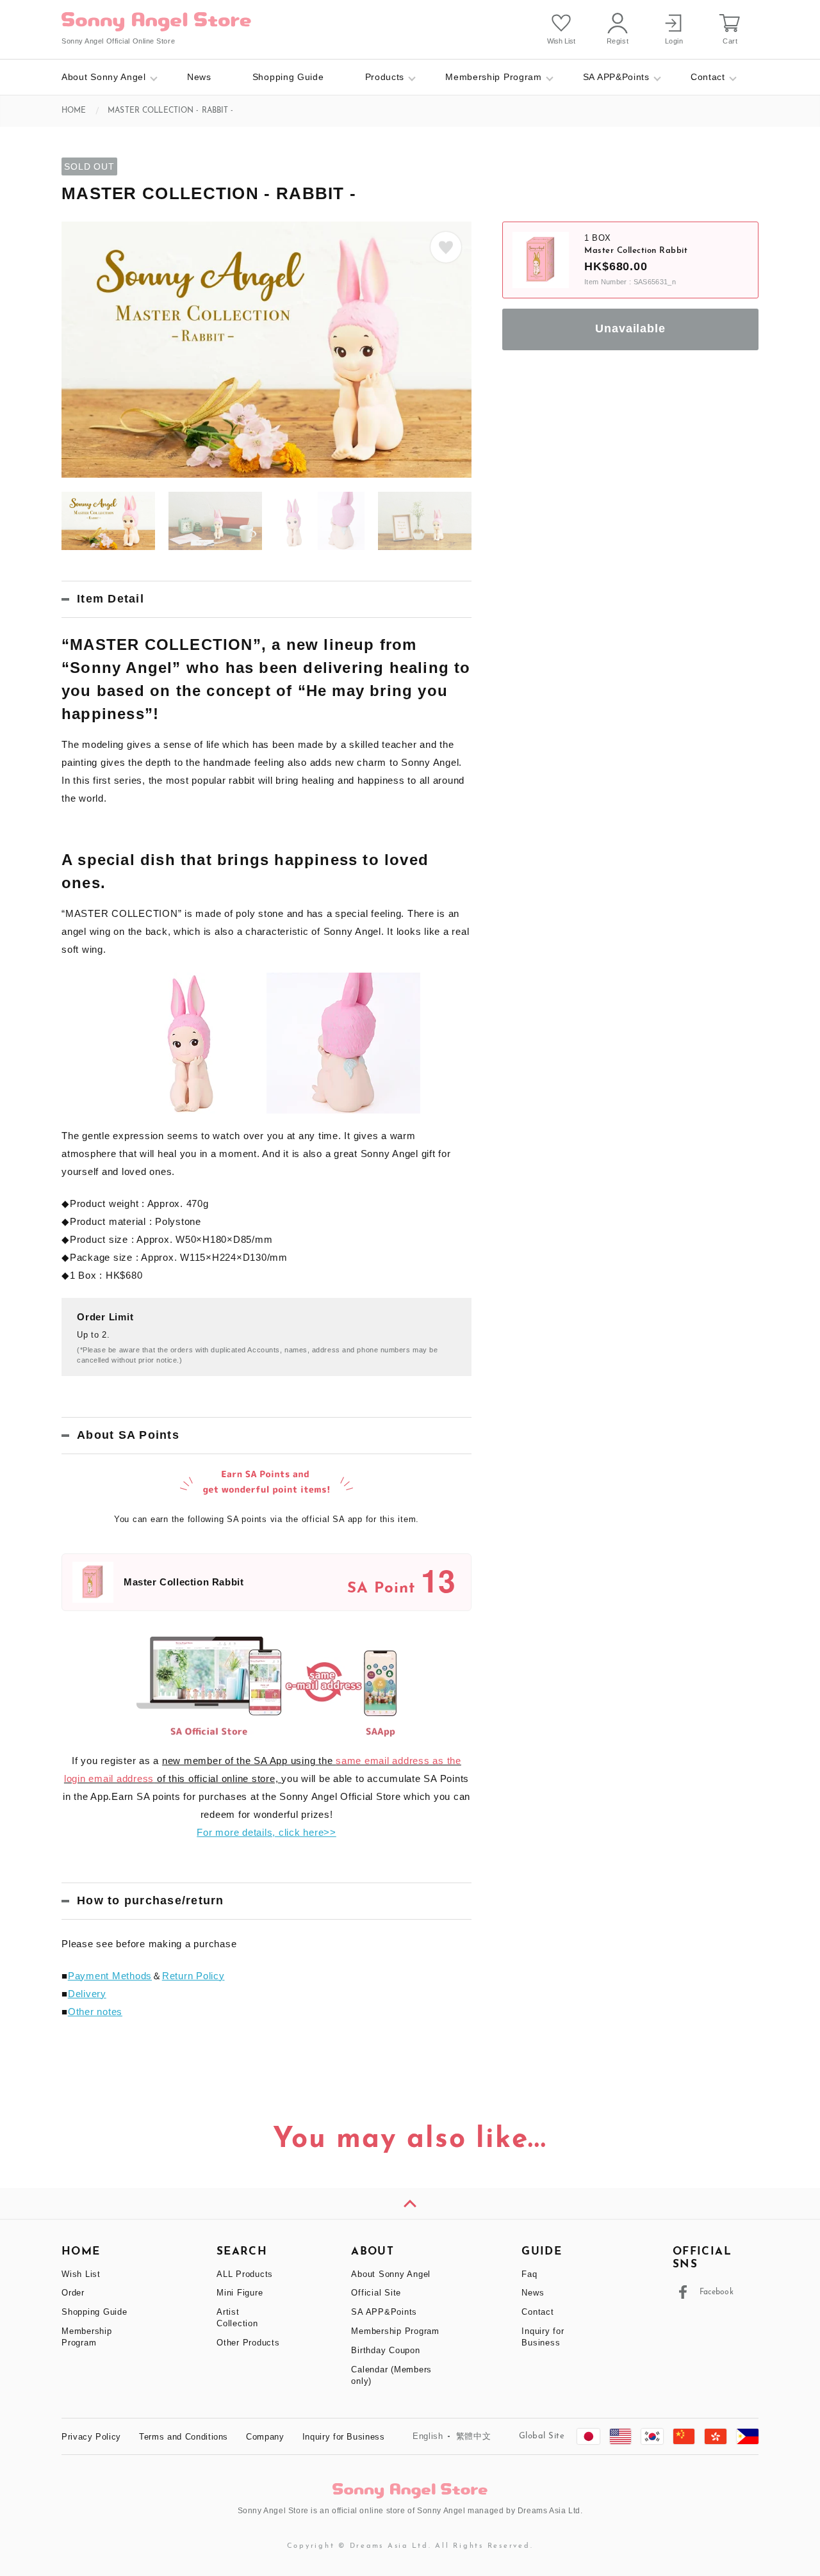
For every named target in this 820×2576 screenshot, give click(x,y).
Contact (708, 77)
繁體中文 (474, 2436)
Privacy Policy (91, 2437)
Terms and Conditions (184, 2437)
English (428, 2436)
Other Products (248, 2343)
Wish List (81, 2274)
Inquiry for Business (344, 2437)
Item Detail (111, 599)
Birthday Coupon (385, 2350)
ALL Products (245, 2274)
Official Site (376, 2293)
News (199, 77)
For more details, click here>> (266, 1832)
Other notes (95, 2012)
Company (265, 2437)
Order (73, 2293)
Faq (529, 2274)
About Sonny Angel (104, 77)
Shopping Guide (288, 77)
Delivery (87, 1994)
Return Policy (193, 1976)
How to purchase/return (151, 1900)
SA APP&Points (616, 77)
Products (385, 77)
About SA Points (128, 1435)
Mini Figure (240, 2293)
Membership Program (494, 77)
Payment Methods (110, 1976)
